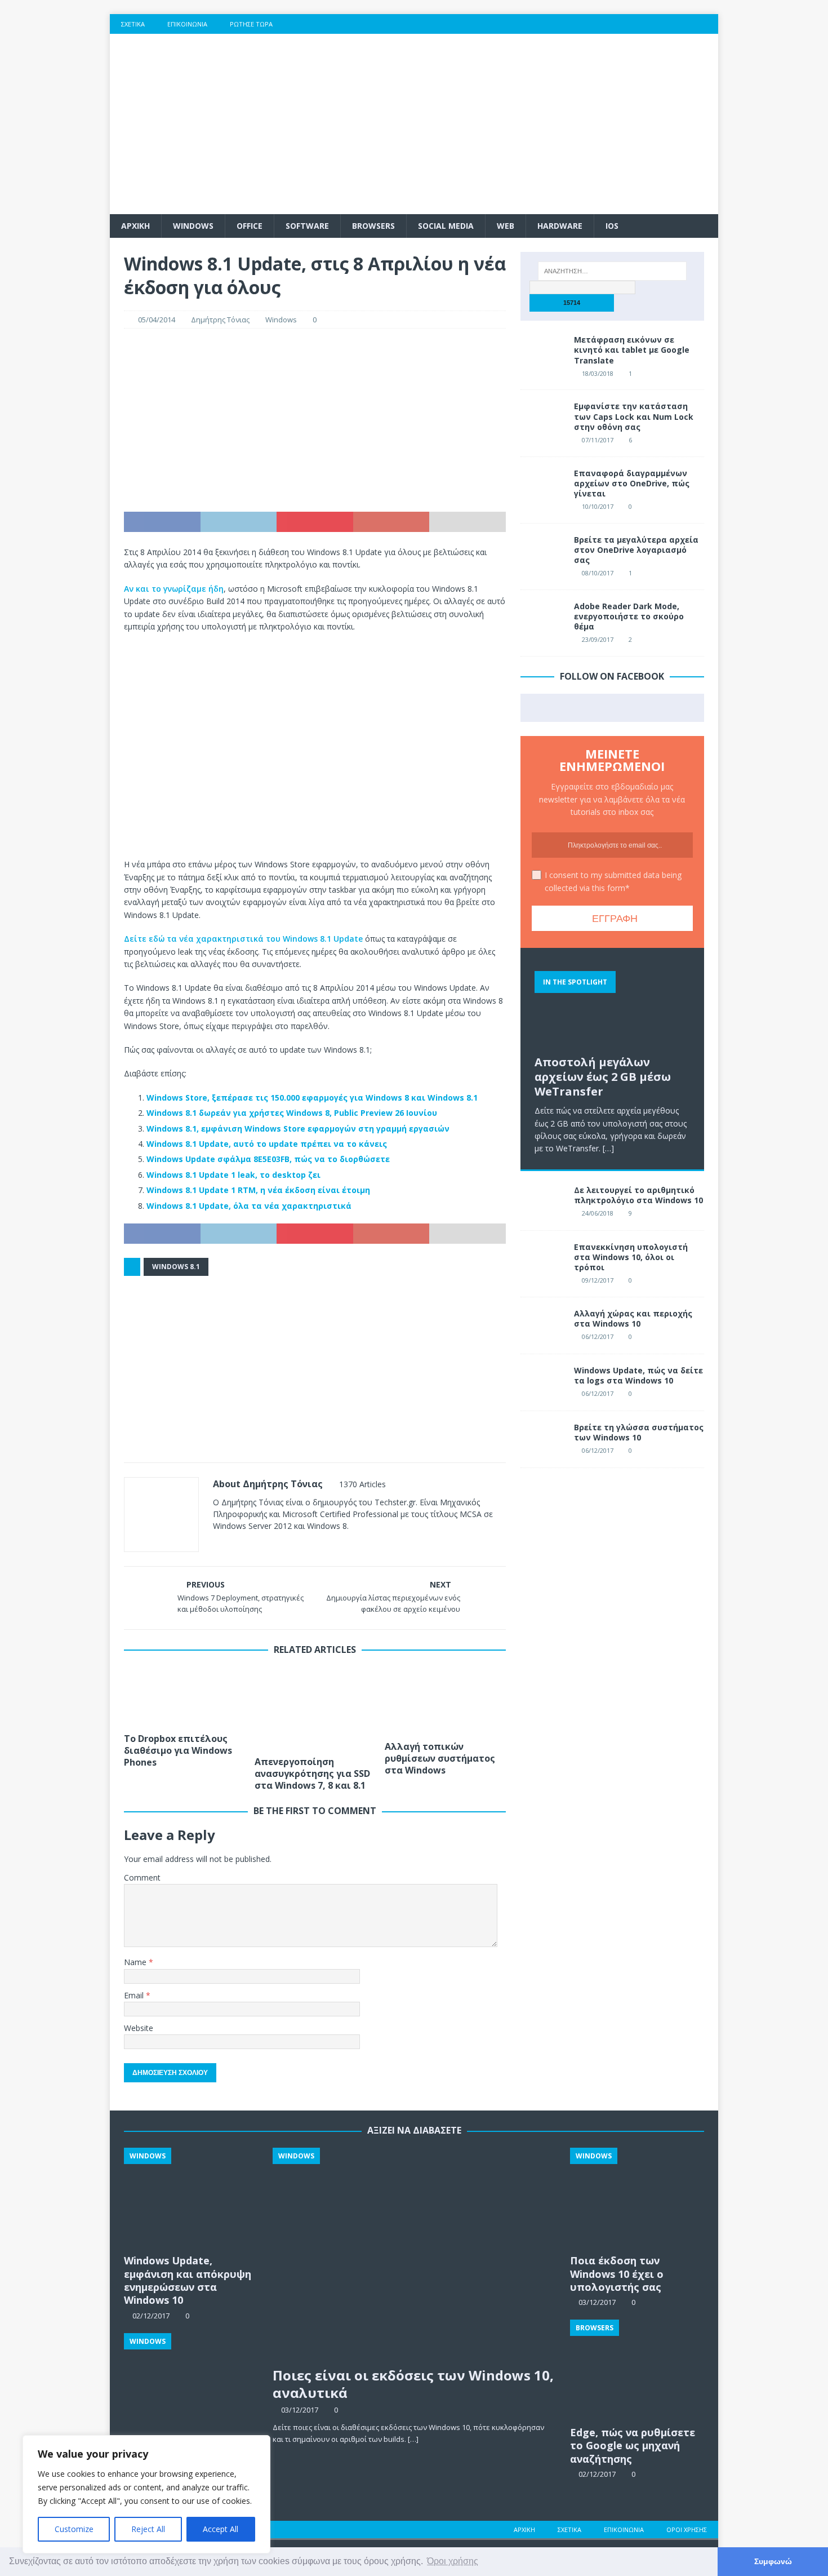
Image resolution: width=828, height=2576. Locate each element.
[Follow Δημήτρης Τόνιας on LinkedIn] (287, 1546)
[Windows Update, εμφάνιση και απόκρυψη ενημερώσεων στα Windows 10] (191, 2198)
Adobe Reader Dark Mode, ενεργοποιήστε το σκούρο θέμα (629, 616)
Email (135, 1995)
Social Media (446, 226)
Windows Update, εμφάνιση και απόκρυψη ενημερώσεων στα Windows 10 (188, 2280)
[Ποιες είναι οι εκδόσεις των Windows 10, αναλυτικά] (414, 2254)
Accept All (221, 2529)
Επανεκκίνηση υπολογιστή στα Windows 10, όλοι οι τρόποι (631, 1257)
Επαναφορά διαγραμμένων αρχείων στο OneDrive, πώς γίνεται (632, 483)
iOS (612, 226)
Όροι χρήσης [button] (453, 2561)
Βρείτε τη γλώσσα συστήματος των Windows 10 (639, 1432)
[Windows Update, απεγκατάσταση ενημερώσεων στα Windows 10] (191, 2384)
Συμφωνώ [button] (773, 2561)
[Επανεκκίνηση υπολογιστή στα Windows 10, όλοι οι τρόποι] (543, 1259)
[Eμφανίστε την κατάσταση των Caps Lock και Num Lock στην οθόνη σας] (543, 418)
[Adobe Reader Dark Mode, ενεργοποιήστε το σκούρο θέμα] (543, 618)
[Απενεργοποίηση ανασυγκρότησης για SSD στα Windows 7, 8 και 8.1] (315, 1709)
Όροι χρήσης (687, 2530)
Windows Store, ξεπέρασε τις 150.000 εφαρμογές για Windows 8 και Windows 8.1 (312, 1098)
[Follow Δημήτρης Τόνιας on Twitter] (250, 1546)
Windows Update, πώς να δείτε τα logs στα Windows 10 (638, 1375)
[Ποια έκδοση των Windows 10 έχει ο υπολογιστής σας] (637, 2198)
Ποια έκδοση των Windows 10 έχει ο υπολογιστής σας (617, 2274)
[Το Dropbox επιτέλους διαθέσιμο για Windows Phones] (184, 1697)
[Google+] (664, 24)
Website (139, 2028)
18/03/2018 (598, 373)
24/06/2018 (598, 1213)
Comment (142, 1877)
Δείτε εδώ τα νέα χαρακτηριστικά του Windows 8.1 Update (243, 939)
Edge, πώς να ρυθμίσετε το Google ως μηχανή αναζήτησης (633, 2446)
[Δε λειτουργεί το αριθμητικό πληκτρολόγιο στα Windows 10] (543, 1202)
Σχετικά (133, 24)
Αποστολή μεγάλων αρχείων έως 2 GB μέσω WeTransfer (603, 1077)
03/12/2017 (300, 2410)
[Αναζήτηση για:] (612, 271)
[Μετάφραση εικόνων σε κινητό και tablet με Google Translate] (543, 352)
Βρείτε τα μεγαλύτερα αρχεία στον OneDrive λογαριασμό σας (636, 550)
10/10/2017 (598, 506)
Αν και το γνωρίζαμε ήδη (174, 589)
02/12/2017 (597, 2474)
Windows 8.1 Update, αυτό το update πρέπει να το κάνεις (267, 1144)
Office (250, 226)
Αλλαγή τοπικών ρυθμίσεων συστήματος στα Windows (440, 1758)
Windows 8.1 (176, 1267)
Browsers (373, 226)
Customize (74, 2529)
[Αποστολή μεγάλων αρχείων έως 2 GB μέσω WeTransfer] (612, 1006)
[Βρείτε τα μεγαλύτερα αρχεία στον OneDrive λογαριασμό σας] (543, 552)
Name (136, 1962)
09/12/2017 (598, 1280)
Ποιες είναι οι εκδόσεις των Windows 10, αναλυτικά (413, 2384)
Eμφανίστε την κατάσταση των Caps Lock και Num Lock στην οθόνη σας (634, 416)
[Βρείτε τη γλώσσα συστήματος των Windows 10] (543, 1439)
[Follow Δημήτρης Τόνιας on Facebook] (231, 1546)
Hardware (560, 226)
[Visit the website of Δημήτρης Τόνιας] (217, 1546)
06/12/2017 (598, 1336)
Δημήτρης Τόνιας (220, 320)
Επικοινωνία (187, 24)
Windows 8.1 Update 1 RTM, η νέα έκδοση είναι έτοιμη (258, 1190)
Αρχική (524, 2530)
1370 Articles (362, 1484)
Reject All (148, 2529)
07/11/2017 (598, 440)
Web (506, 226)
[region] (146, 2494)
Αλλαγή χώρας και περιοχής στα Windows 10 (633, 1318)
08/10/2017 (598, 573)
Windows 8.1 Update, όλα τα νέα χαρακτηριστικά (249, 1206)
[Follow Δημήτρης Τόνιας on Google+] (268, 1546)
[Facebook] (620, 24)
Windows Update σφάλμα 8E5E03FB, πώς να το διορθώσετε (268, 1159)
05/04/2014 (157, 320)
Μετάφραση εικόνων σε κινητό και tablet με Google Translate (632, 350)
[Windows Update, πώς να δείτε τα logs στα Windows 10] (543, 1382)
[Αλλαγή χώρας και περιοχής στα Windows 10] (543, 1325)
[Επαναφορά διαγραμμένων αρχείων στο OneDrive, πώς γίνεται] (543, 485)
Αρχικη (135, 226)
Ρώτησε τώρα (251, 24)
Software (307, 226)
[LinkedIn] (686, 24)
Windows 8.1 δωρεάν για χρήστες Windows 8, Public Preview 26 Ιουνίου (292, 1113)
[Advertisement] (512, 124)
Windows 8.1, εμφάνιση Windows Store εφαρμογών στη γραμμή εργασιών (298, 1129)
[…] (608, 1148)
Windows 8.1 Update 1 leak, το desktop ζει (233, 1175)
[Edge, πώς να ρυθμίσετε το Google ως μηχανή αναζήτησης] (637, 2370)
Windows (193, 226)
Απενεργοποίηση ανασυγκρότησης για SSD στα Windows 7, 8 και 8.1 (312, 1774)
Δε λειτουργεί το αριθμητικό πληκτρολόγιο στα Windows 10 (638, 1195)
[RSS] (708, 24)
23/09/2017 (598, 639)
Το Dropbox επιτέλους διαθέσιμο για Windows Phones (178, 1750)
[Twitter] (642, 24)
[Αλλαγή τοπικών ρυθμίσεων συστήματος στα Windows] (445, 1701)
